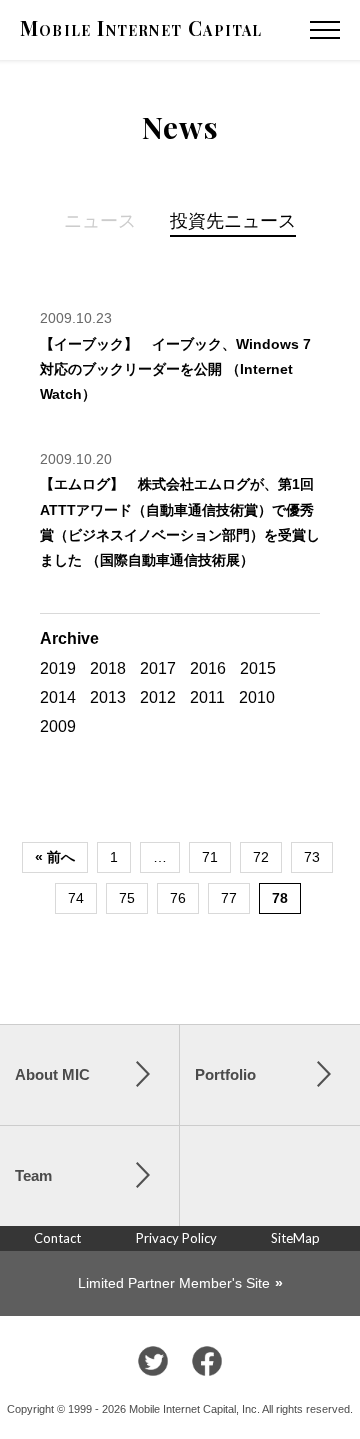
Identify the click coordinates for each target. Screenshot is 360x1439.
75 (127, 898)
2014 (58, 697)
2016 (208, 668)
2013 (108, 697)
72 (261, 857)
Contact (57, 1238)
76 (178, 898)
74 (76, 898)
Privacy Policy (176, 1238)
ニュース (100, 220)
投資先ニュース (233, 220)
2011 (207, 697)
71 (210, 857)
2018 (108, 668)
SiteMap (295, 1238)
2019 (58, 668)
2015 (258, 668)
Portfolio (225, 1074)
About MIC (52, 1074)
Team (33, 1175)
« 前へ (55, 857)
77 (229, 898)
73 (312, 857)
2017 (158, 668)
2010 (257, 697)
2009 (58, 726)
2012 (158, 697)
